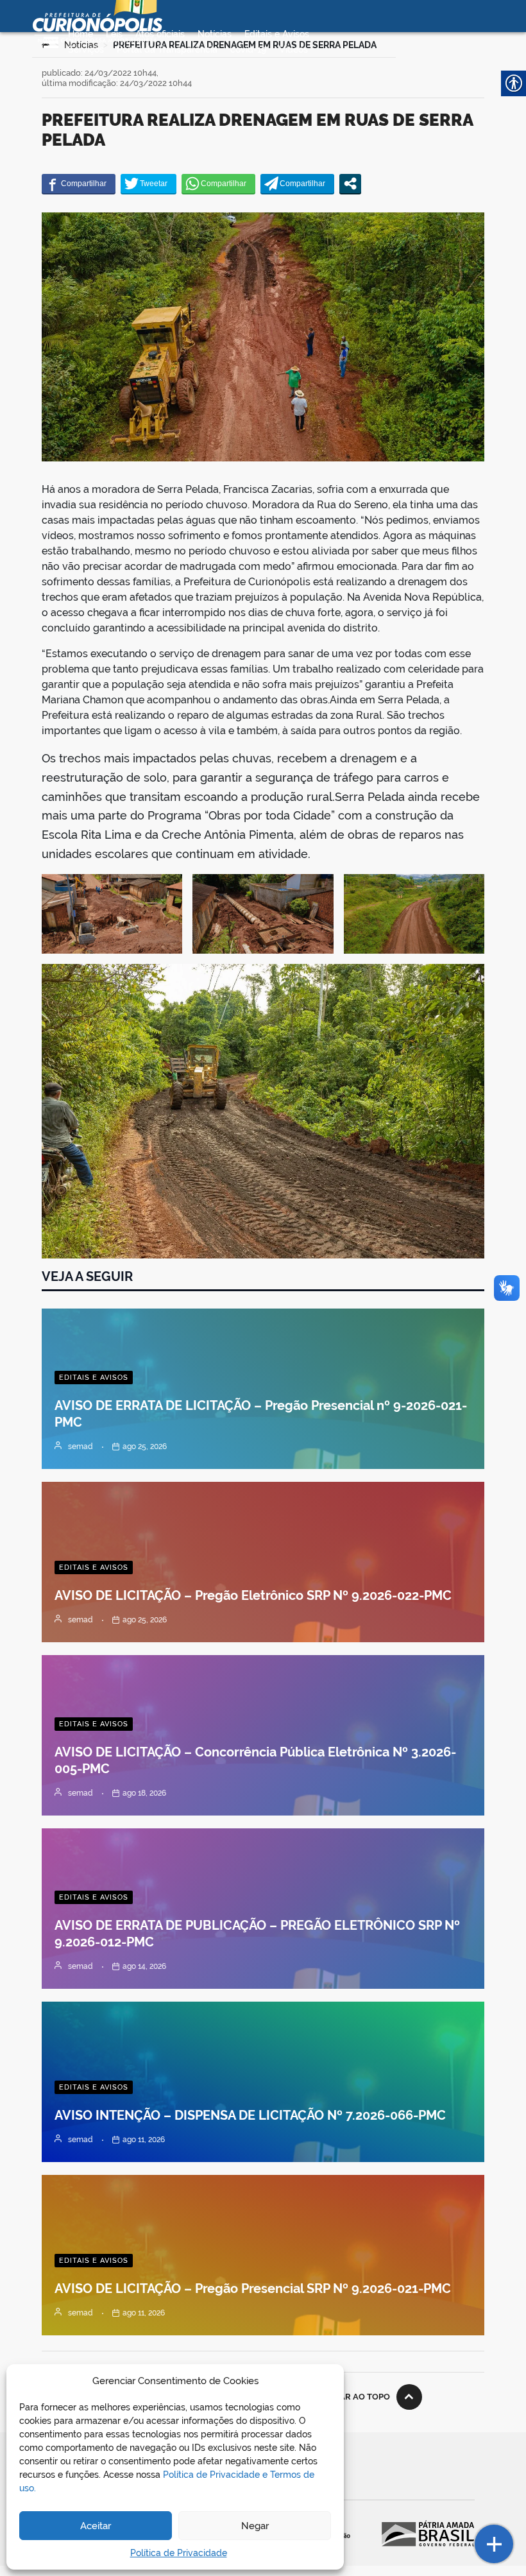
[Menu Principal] (51, 42)
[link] (79, 184)
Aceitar (96, 2526)
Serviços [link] (86, 49)
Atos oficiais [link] (160, 34)
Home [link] (81, 34)
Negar (255, 2526)
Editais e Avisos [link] (277, 34)
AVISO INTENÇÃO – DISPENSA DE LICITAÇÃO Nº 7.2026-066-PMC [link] (250, 2115)
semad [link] (81, 1447)
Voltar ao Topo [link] (354, 2397)
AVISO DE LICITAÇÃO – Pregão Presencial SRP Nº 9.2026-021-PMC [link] (253, 2288)
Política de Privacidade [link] (179, 2553)
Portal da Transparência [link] (167, 49)
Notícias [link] (215, 34)
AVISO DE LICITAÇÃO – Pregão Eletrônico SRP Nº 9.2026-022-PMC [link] (253, 1595)
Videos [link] (293, 49)
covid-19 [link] (248, 49)
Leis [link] (114, 34)
